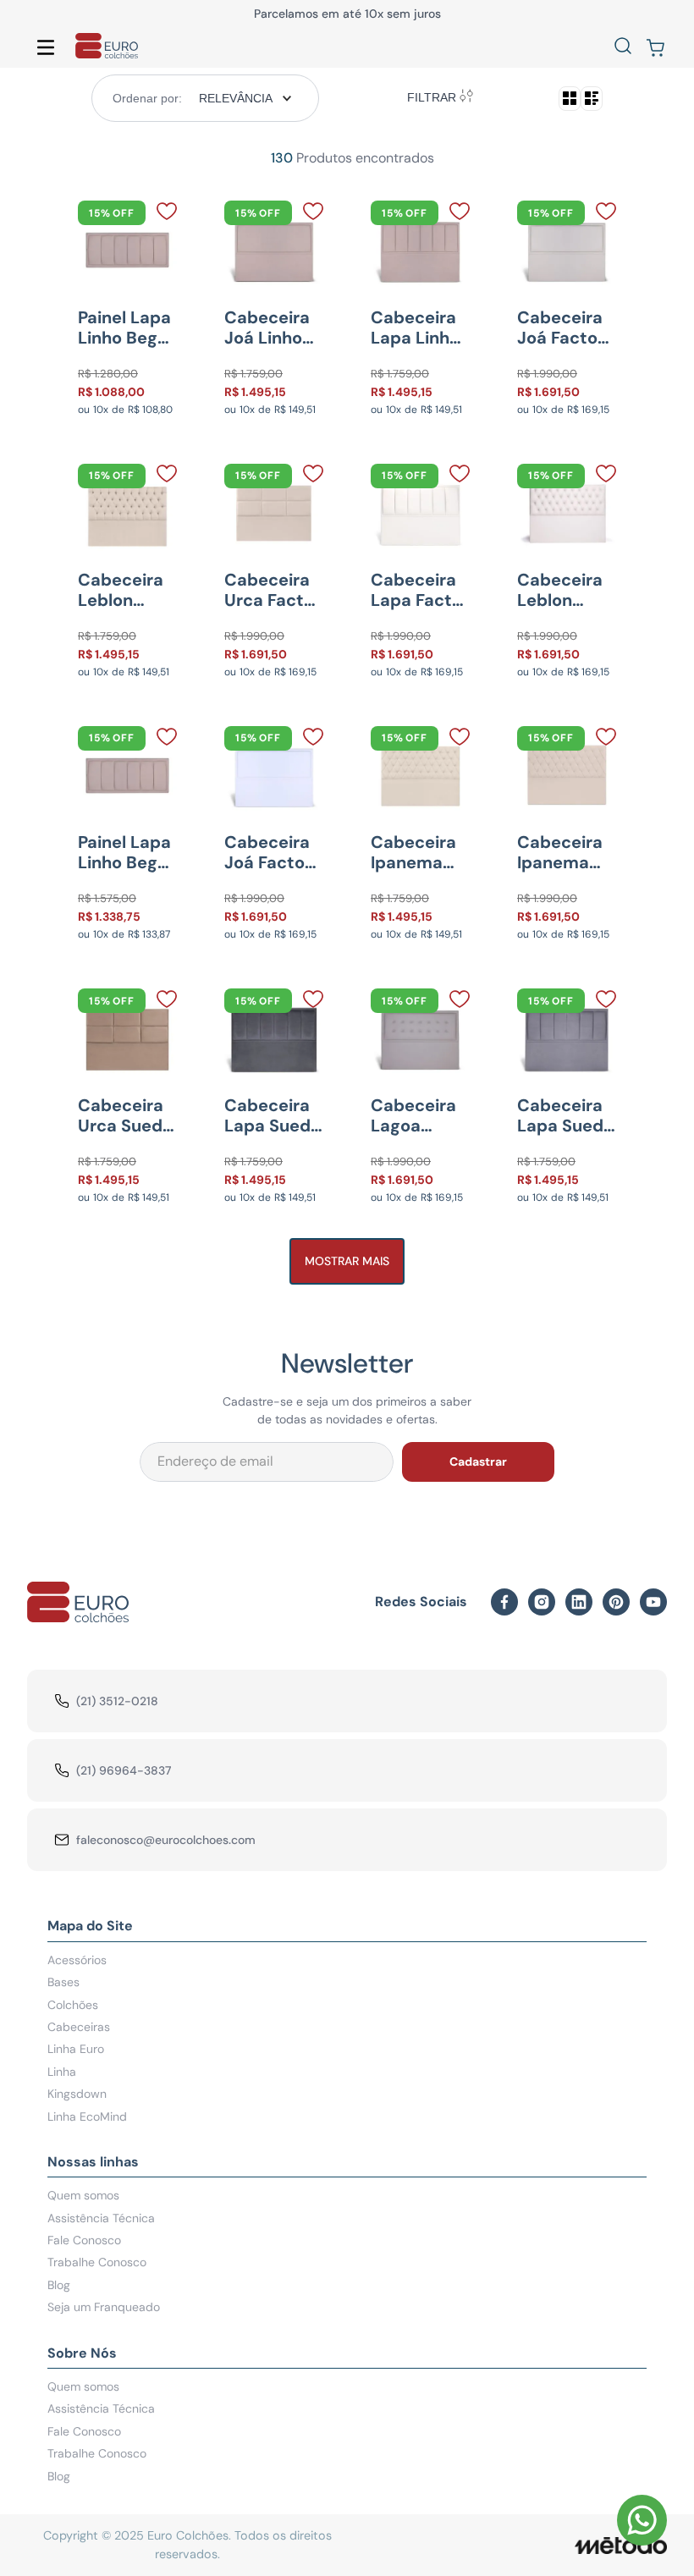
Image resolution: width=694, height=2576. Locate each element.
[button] (623, 47)
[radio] (570, 99)
